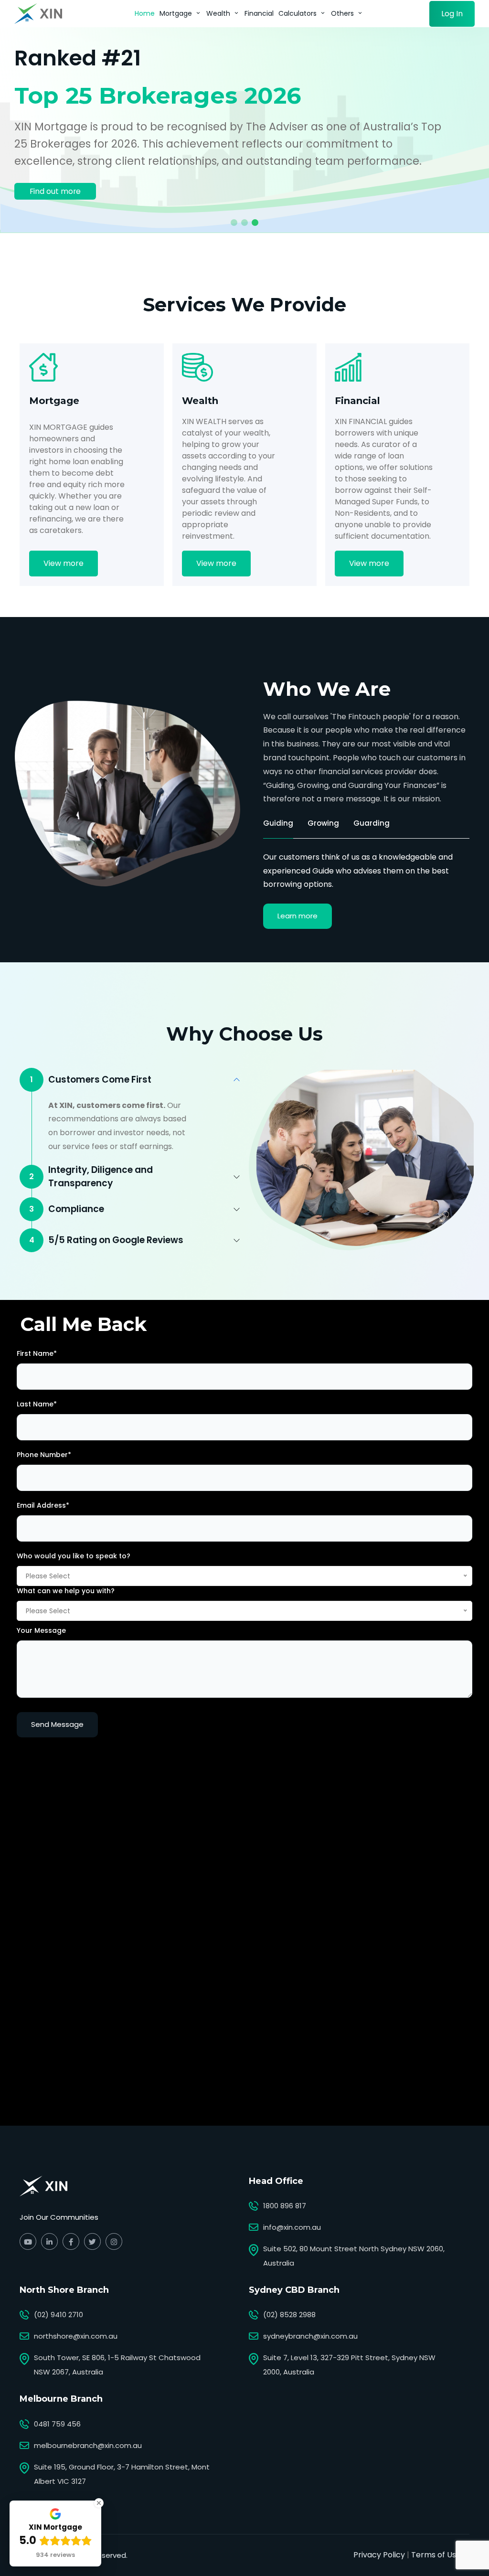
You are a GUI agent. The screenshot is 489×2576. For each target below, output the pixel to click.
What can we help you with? (66, 1591)
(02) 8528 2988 (289, 2315)
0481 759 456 (57, 2424)
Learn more (298, 916)
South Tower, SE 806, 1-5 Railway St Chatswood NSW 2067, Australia (117, 2365)
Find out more (55, 191)
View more (64, 563)
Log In (452, 14)
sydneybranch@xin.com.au (310, 2336)
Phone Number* (44, 1455)
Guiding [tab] (278, 823)
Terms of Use (436, 2555)
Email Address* (43, 1505)
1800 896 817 (285, 2206)
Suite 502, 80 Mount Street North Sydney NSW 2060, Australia (354, 2256)
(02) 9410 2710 (58, 2315)
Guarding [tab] (372, 823)
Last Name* (37, 1404)
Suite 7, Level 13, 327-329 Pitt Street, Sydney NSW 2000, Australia (349, 2365)
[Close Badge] (99, 2503)
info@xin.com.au (292, 2227)
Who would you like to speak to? (74, 1556)
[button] (234, 223)
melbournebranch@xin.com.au (88, 2445)
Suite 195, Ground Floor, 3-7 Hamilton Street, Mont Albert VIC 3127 (122, 2474)
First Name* (37, 1353)
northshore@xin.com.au (76, 2336)
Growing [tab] (323, 823)
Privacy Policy (379, 2555)
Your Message (41, 1630)
